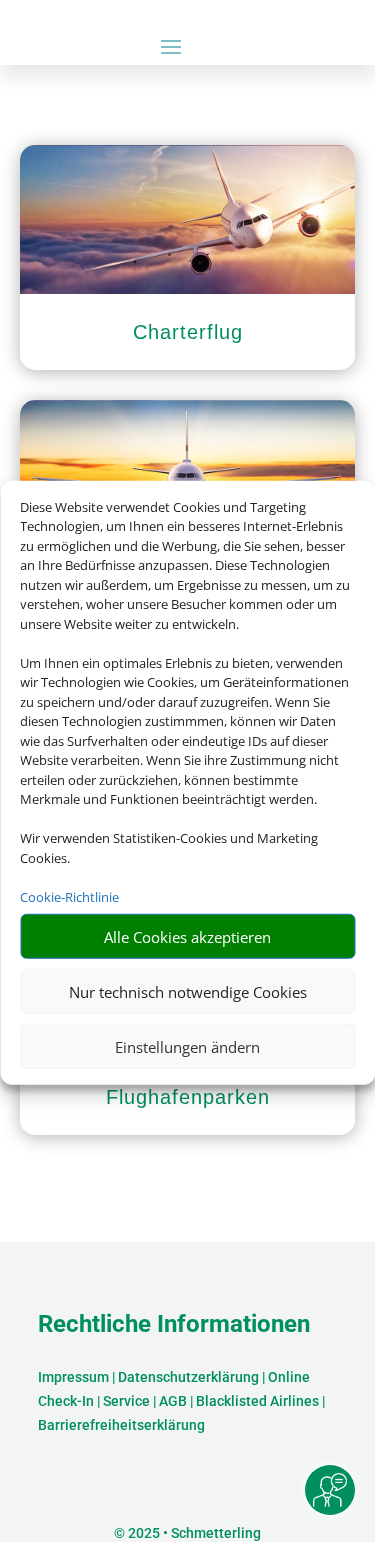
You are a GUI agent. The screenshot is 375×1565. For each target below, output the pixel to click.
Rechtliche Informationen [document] (174, 1325)
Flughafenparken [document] (188, 1097)
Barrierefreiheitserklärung (121, 1425)
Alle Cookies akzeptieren (187, 936)
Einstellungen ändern (187, 1046)
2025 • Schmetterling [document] (193, 1533)
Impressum (73, 1377)
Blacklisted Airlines (257, 1401)
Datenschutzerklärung (188, 1377)
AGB (173, 1401)
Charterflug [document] (188, 332)
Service (126, 1401)
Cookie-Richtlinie (69, 896)
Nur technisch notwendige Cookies (188, 991)
